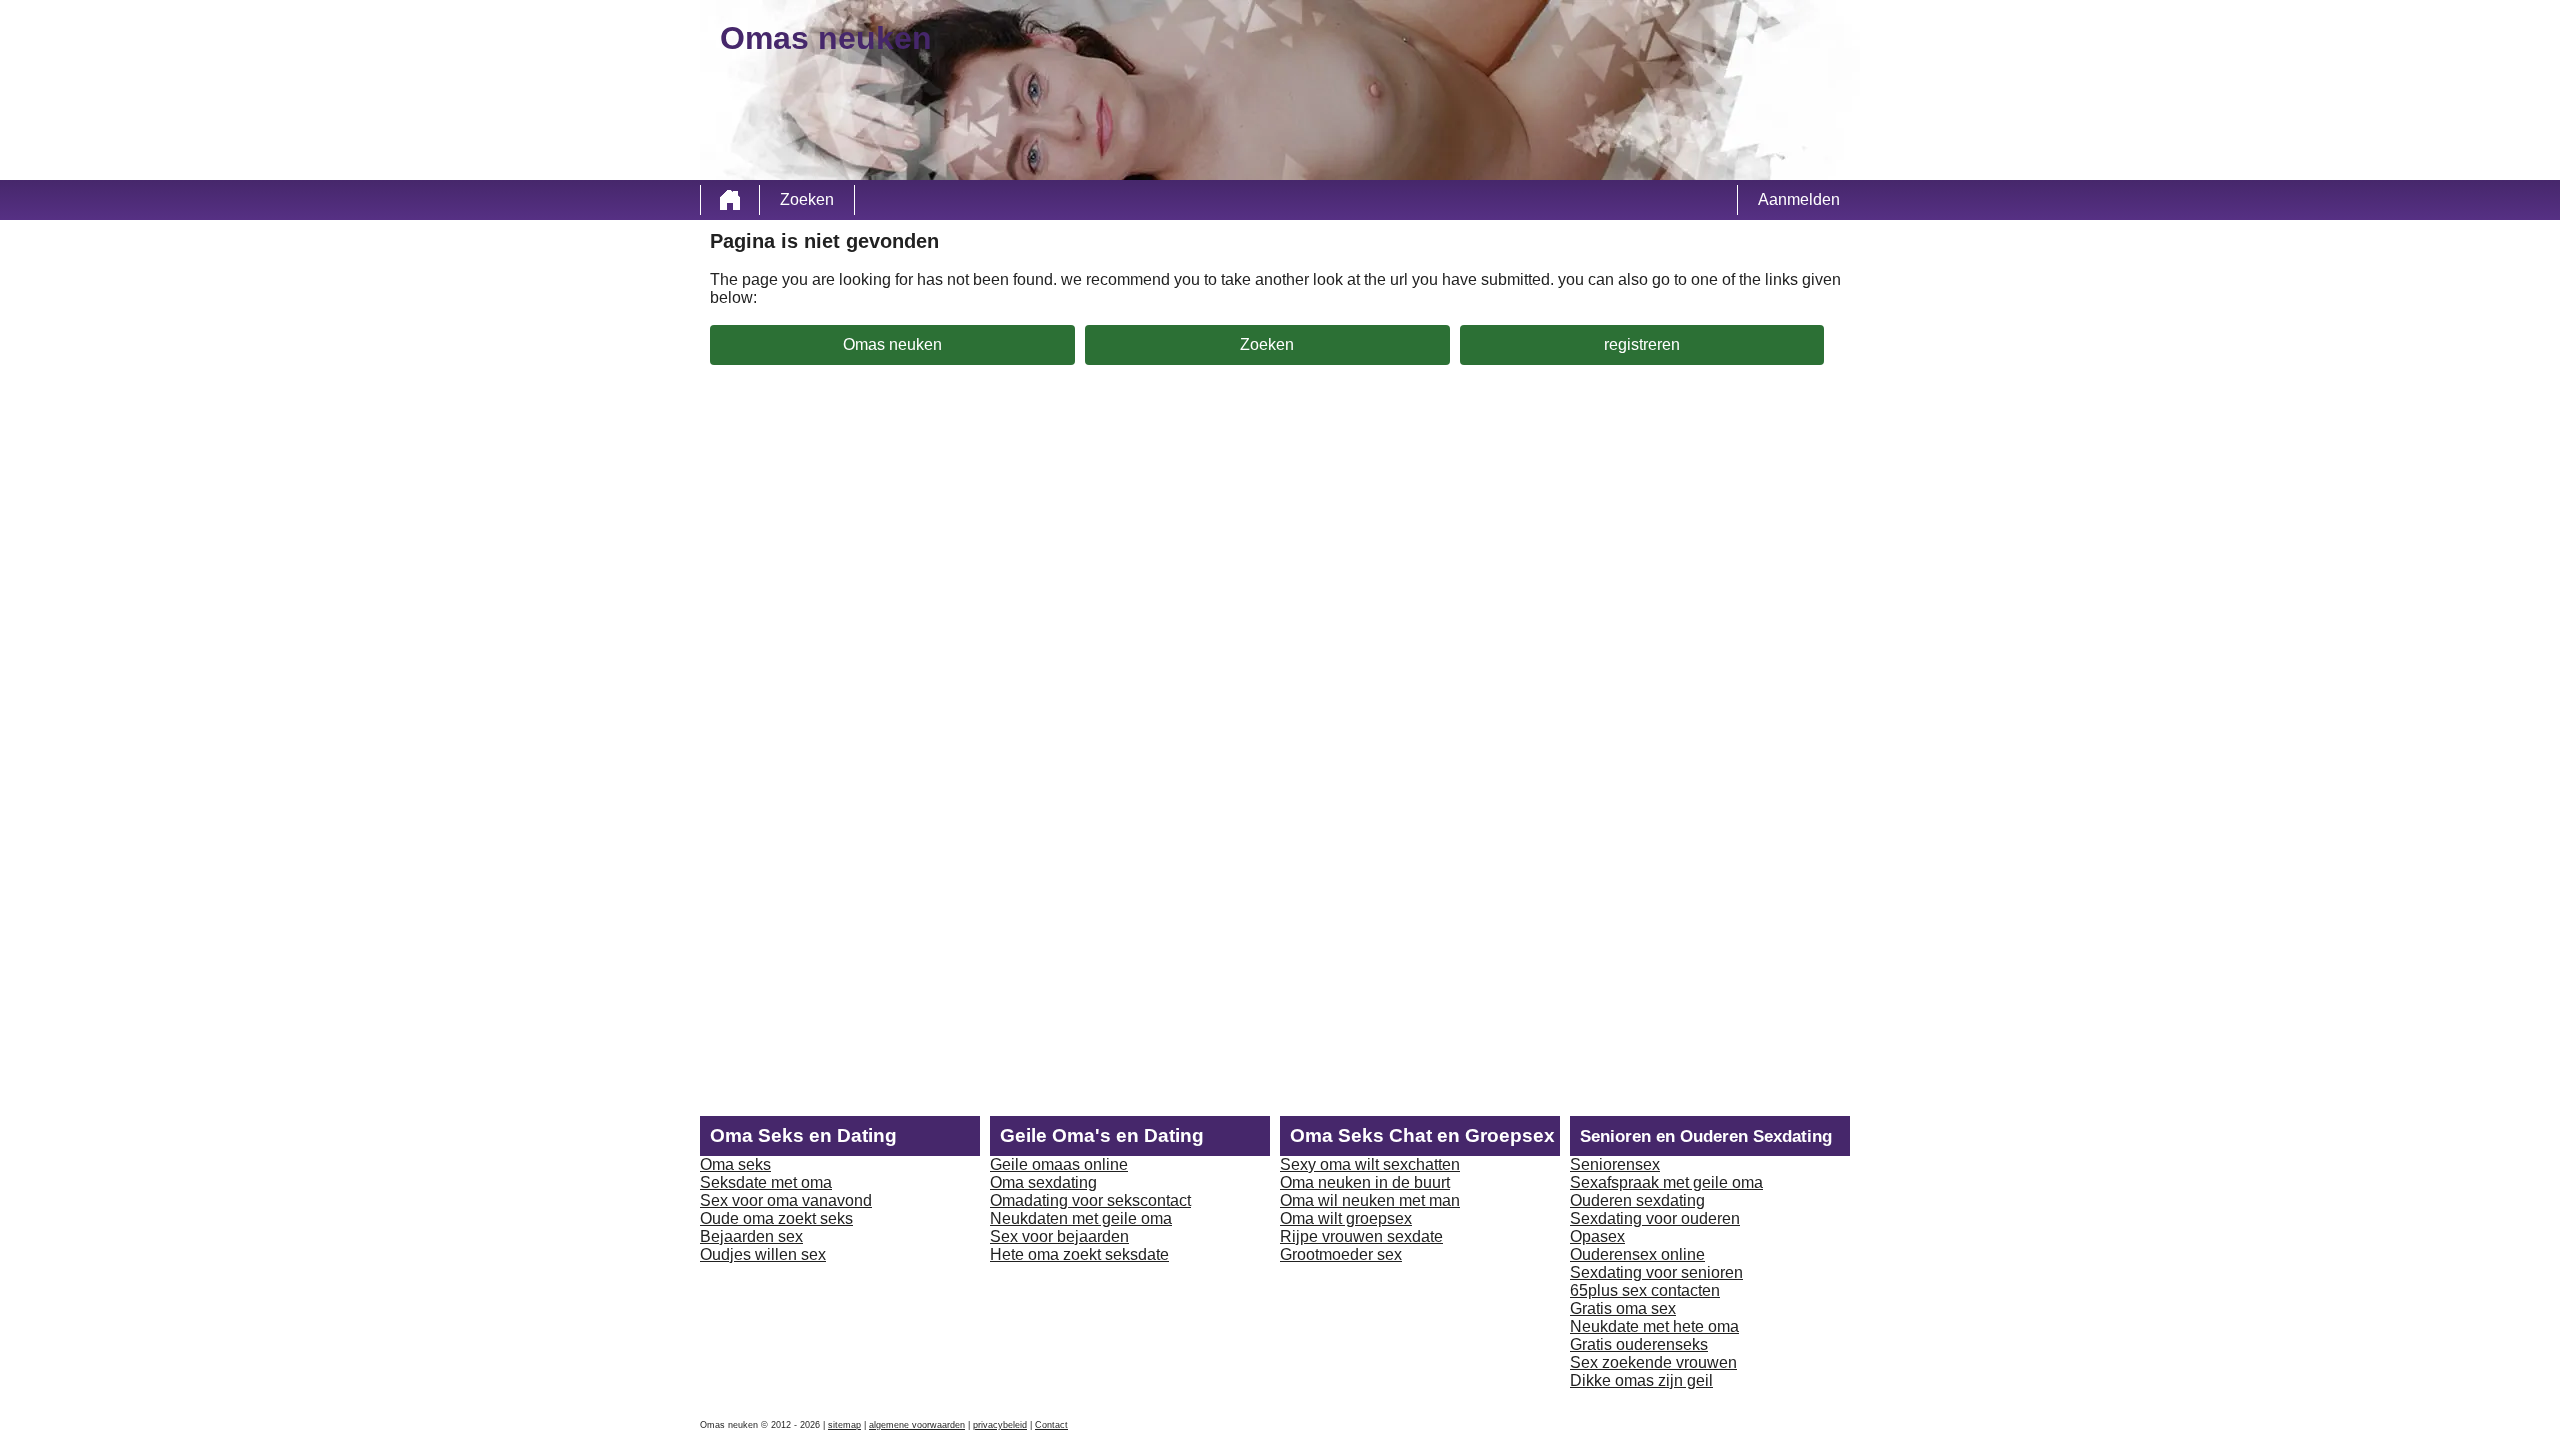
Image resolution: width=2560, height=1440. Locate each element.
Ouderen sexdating (1637, 1200)
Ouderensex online (1637, 1254)
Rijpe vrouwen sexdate (1361, 1236)
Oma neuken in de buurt (1365, 1182)
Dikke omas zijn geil (1641, 1380)
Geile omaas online (1059, 1164)
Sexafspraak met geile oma (1666, 1182)
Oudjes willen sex (763, 1254)
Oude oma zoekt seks (776, 1218)
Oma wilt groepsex (1346, 1218)
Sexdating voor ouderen (1655, 1218)
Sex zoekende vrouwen (1653, 1362)
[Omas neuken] (730, 200)
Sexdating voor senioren (1656, 1272)
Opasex (1597, 1236)
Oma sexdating (1043, 1182)
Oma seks (735, 1164)
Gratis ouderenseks (1639, 1344)
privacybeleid (1000, 1425)
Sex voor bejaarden (1059, 1236)
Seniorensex (1615, 1164)
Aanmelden (1799, 199)
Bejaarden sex (751, 1236)
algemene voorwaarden (917, 1425)
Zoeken (807, 199)
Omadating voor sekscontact (1090, 1200)
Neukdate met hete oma (1654, 1326)
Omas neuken (892, 344)
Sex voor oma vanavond (786, 1200)
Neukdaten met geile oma (1081, 1218)
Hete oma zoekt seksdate (1079, 1254)
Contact (1051, 1425)
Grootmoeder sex (1341, 1254)
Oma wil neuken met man (1370, 1200)
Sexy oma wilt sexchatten (1370, 1164)
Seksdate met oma (766, 1182)
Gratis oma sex (1623, 1308)
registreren (1642, 344)
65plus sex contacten (1645, 1290)
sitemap (844, 1425)
